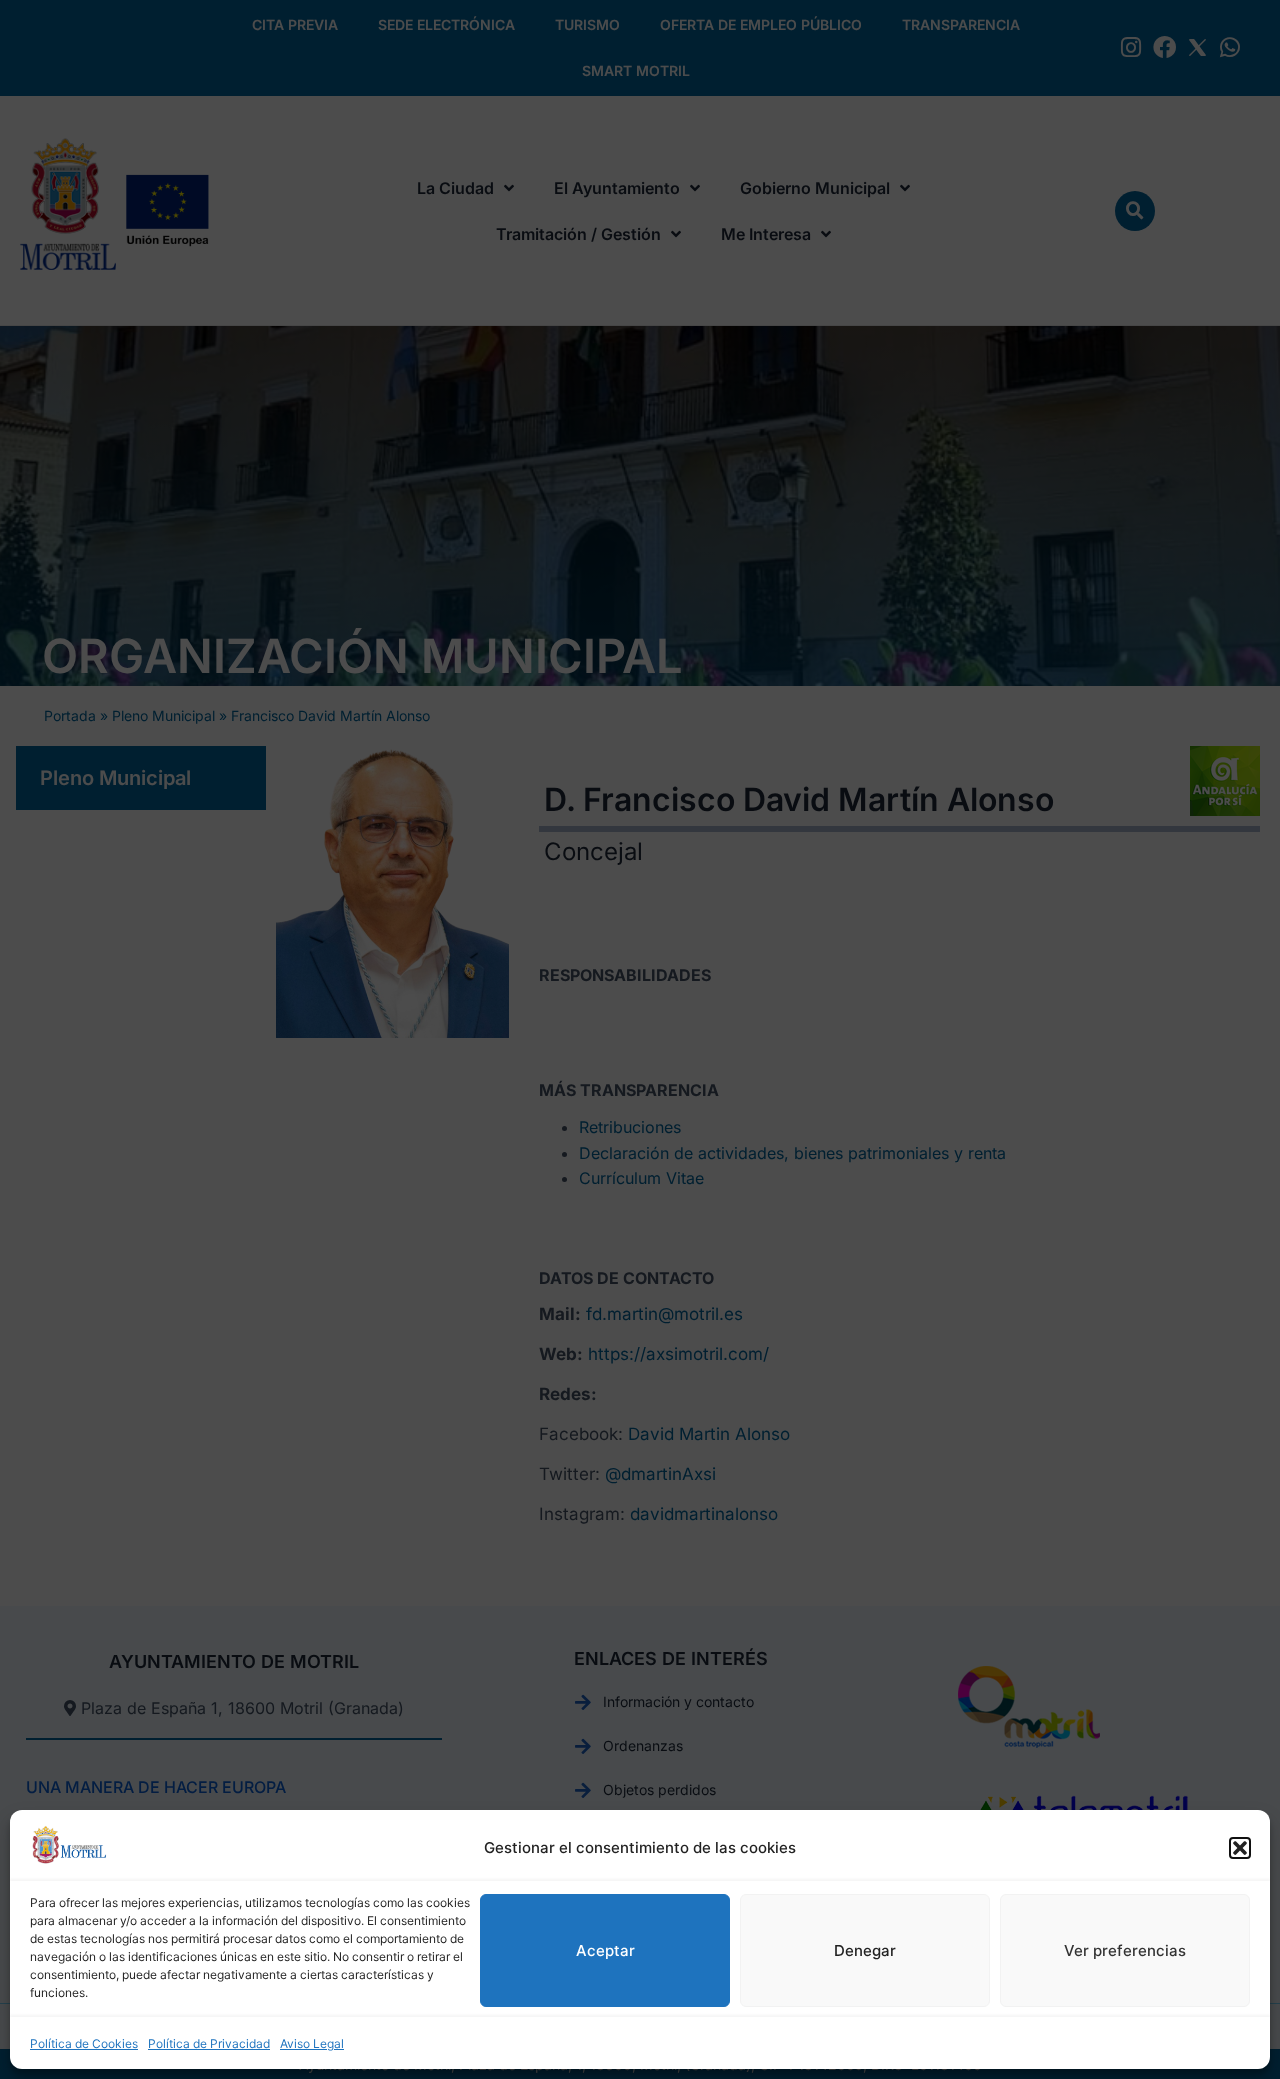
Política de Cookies (84, 2043)
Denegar (865, 1950)
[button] (1240, 1848)
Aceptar (605, 1950)
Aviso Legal (312, 2043)
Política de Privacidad (209, 2043)
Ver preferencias (1125, 1950)
